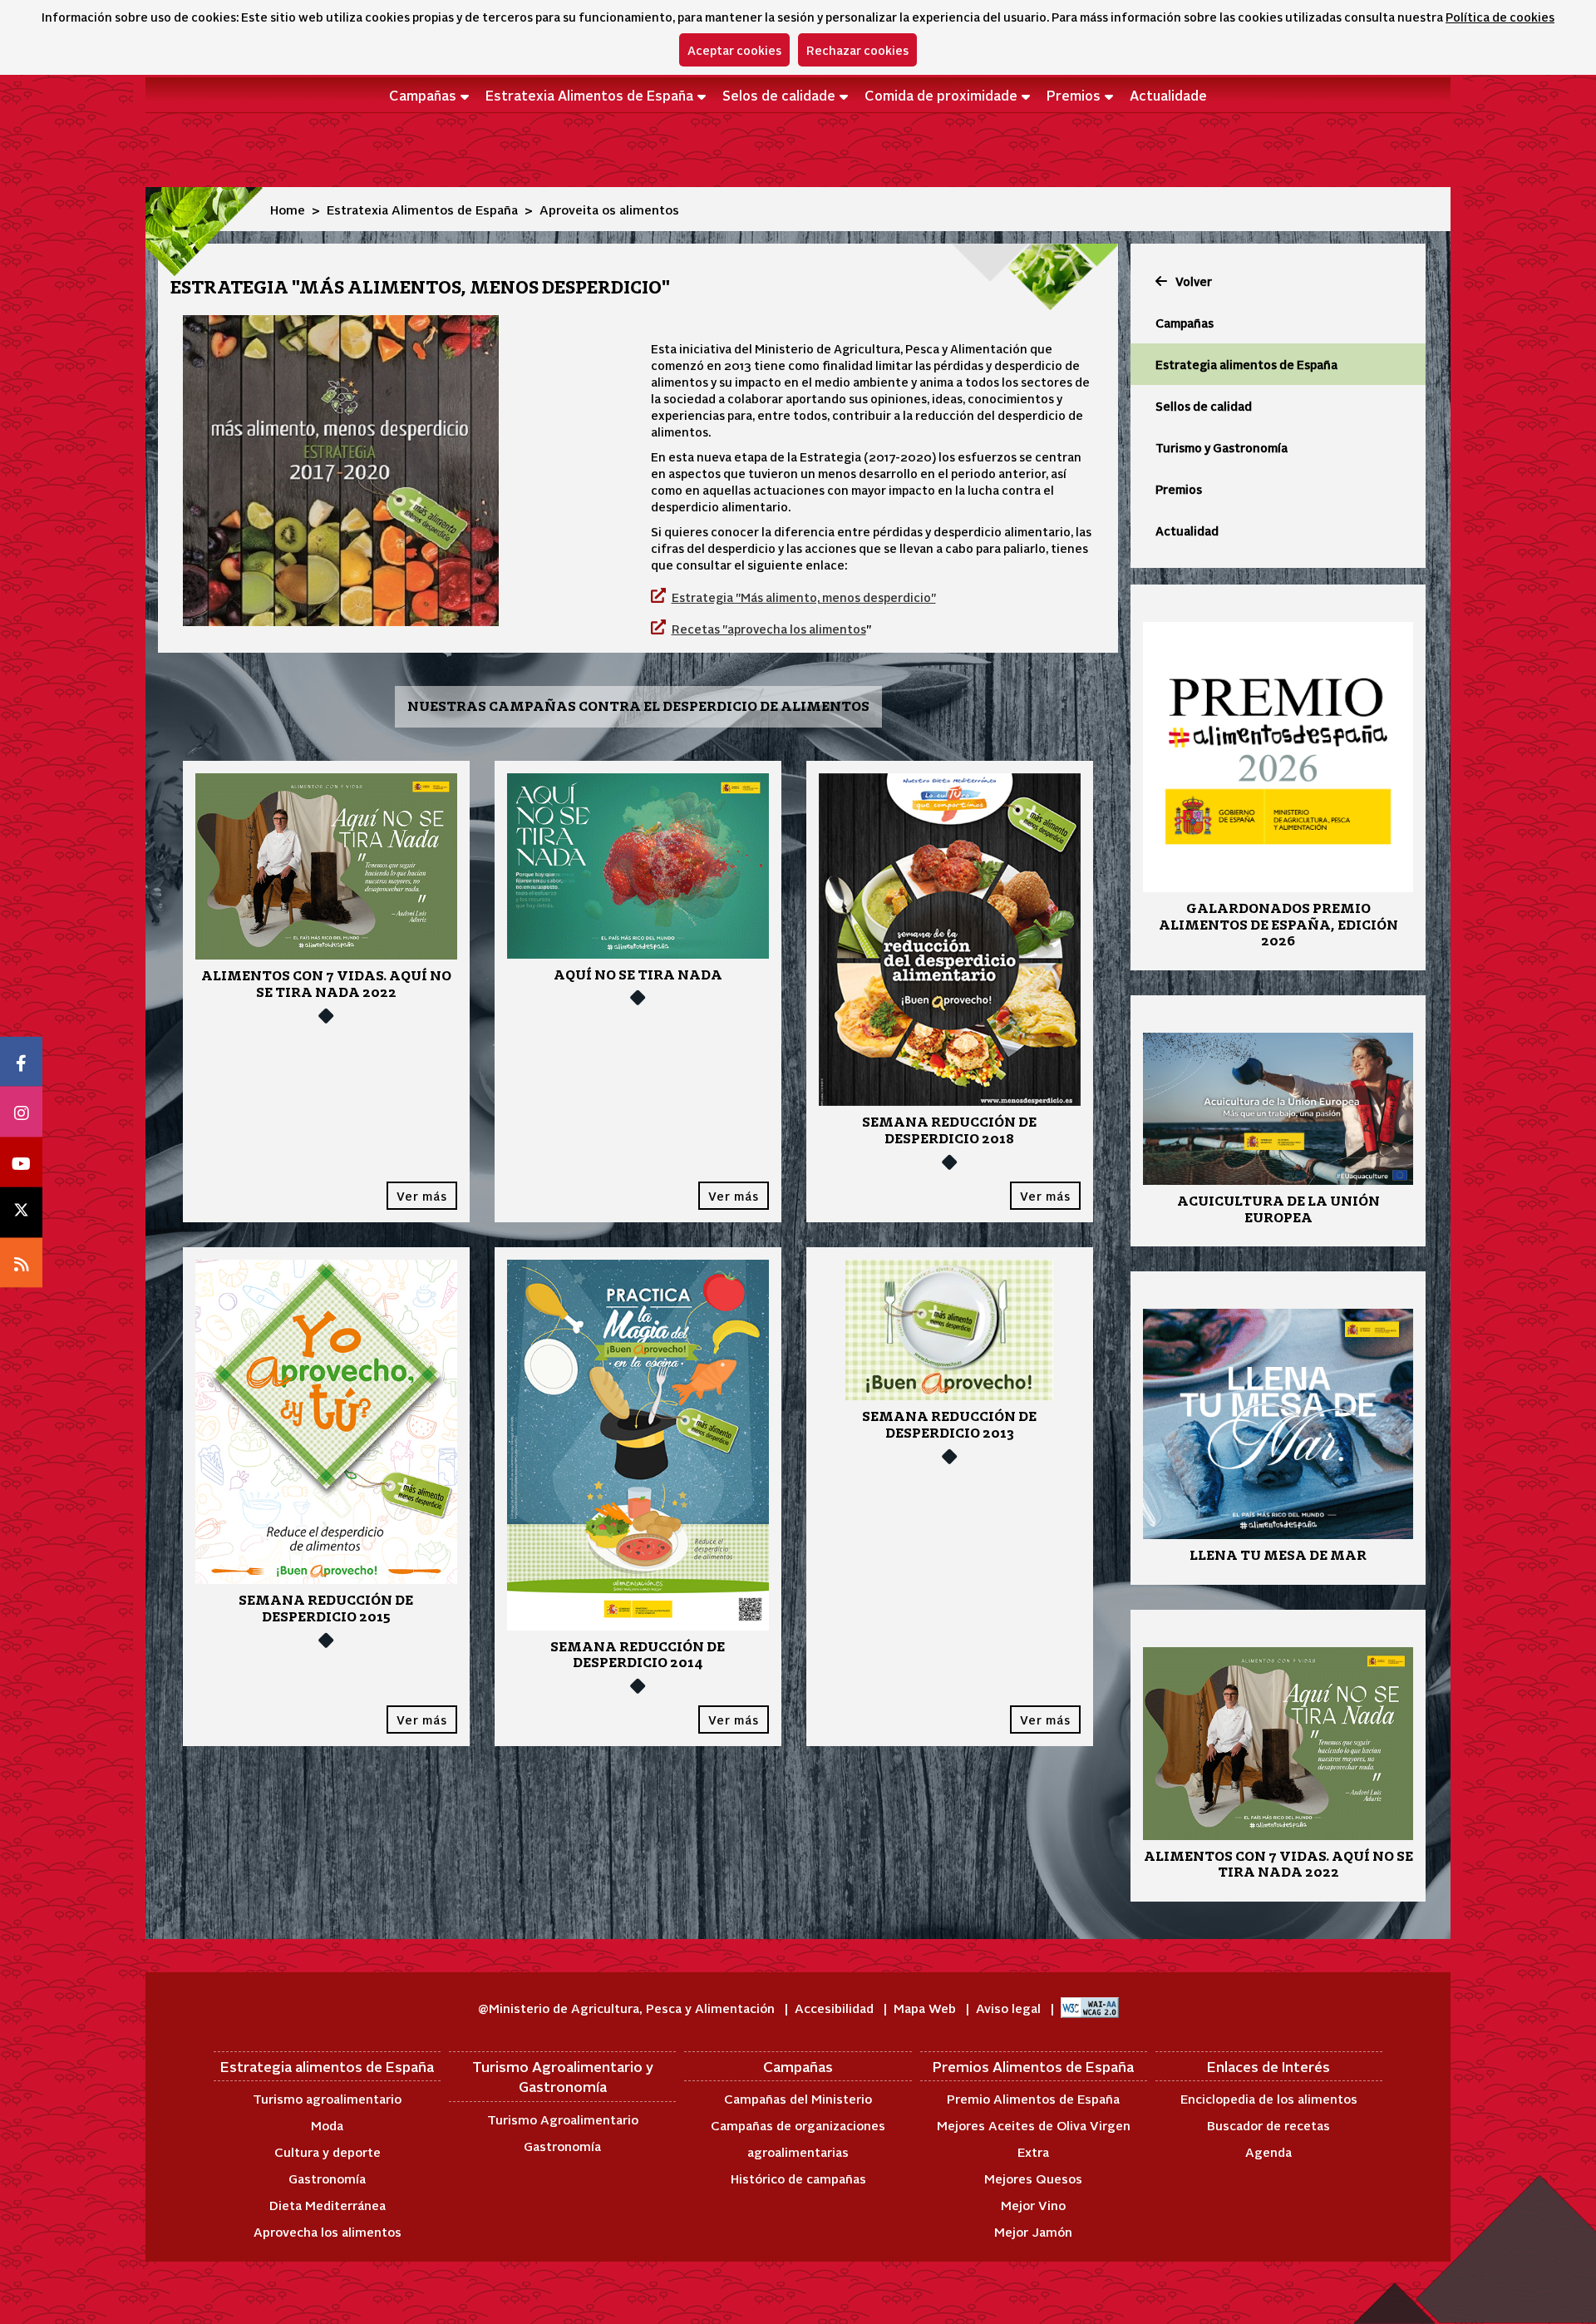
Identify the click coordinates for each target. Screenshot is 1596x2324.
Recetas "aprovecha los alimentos (769, 629)
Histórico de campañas (798, 2178)
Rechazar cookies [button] (857, 50)
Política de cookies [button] (1500, 17)
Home (288, 209)
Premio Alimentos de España (1033, 2098)
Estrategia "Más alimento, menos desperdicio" (804, 597)
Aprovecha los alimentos (328, 2231)
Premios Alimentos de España (1033, 2066)
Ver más (422, 1196)
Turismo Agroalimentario (563, 2119)
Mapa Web (926, 2008)
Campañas (423, 95)
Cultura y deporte (328, 2151)
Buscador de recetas (1268, 2125)
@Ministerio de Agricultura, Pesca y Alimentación (628, 2008)
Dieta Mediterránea (328, 2205)
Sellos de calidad (1204, 406)
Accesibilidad (836, 2008)
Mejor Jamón (1033, 2231)
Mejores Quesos (1033, 2178)
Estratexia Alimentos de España (589, 95)
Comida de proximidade (941, 95)
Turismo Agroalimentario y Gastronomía (563, 2076)
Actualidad (1187, 530)
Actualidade (1168, 95)
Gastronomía (327, 2178)
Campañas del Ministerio (798, 2098)
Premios (1074, 95)
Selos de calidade (779, 95)
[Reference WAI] (1090, 2008)
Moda (327, 2125)
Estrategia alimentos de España (1246, 364)
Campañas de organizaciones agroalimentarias (798, 2138)
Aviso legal (1010, 2008)
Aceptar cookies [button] (734, 50)
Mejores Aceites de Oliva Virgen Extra (1034, 2138)
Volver (1194, 281)
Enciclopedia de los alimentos (1269, 2098)
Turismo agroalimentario (327, 2098)
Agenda (1268, 2151)
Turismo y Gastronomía (1222, 447)
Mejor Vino (1033, 2205)
